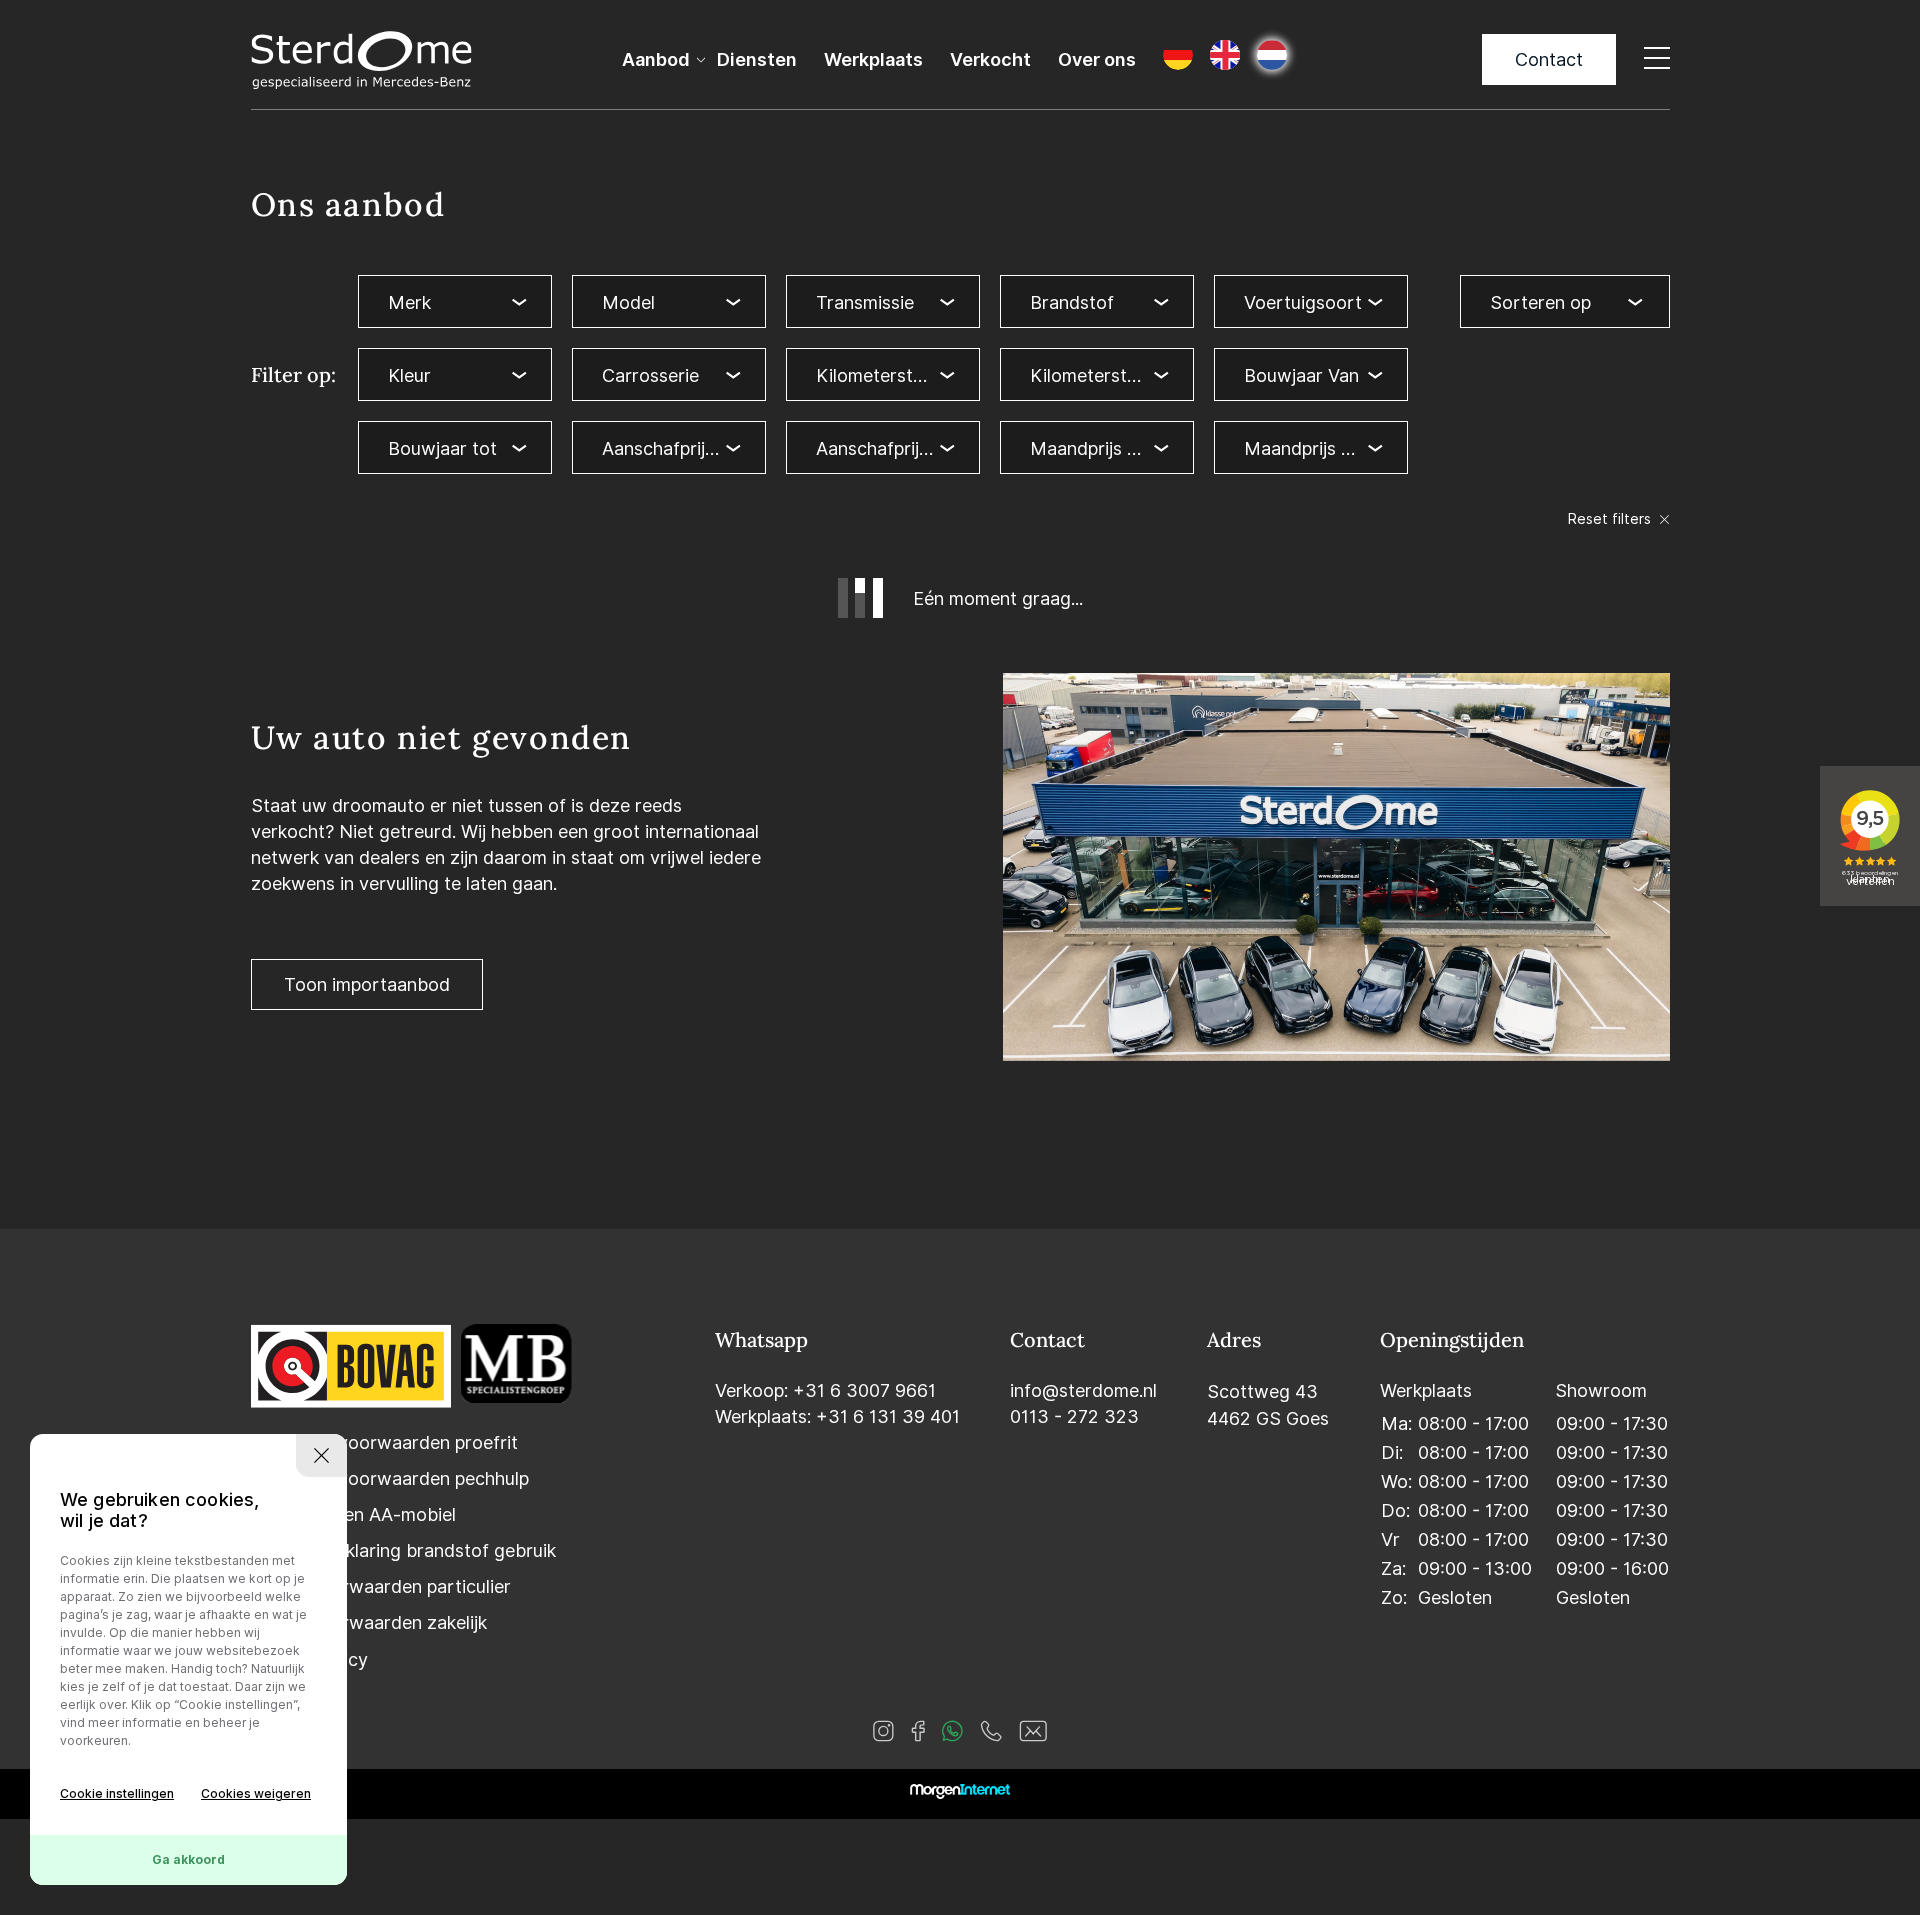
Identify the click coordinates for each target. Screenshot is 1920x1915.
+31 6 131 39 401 (888, 1416)
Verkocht (990, 59)
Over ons (1097, 59)
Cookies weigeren (256, 1793)
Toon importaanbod (367, 984)
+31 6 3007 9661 (864, 1390)
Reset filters (1611, 519)
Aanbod (656, 59)
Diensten (757, 59)
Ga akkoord (188, 1859)
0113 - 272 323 (1074, 1416)
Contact (1549, 59)
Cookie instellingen (117, 1793)
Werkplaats (873, 59)
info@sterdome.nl (1083, 1390)
